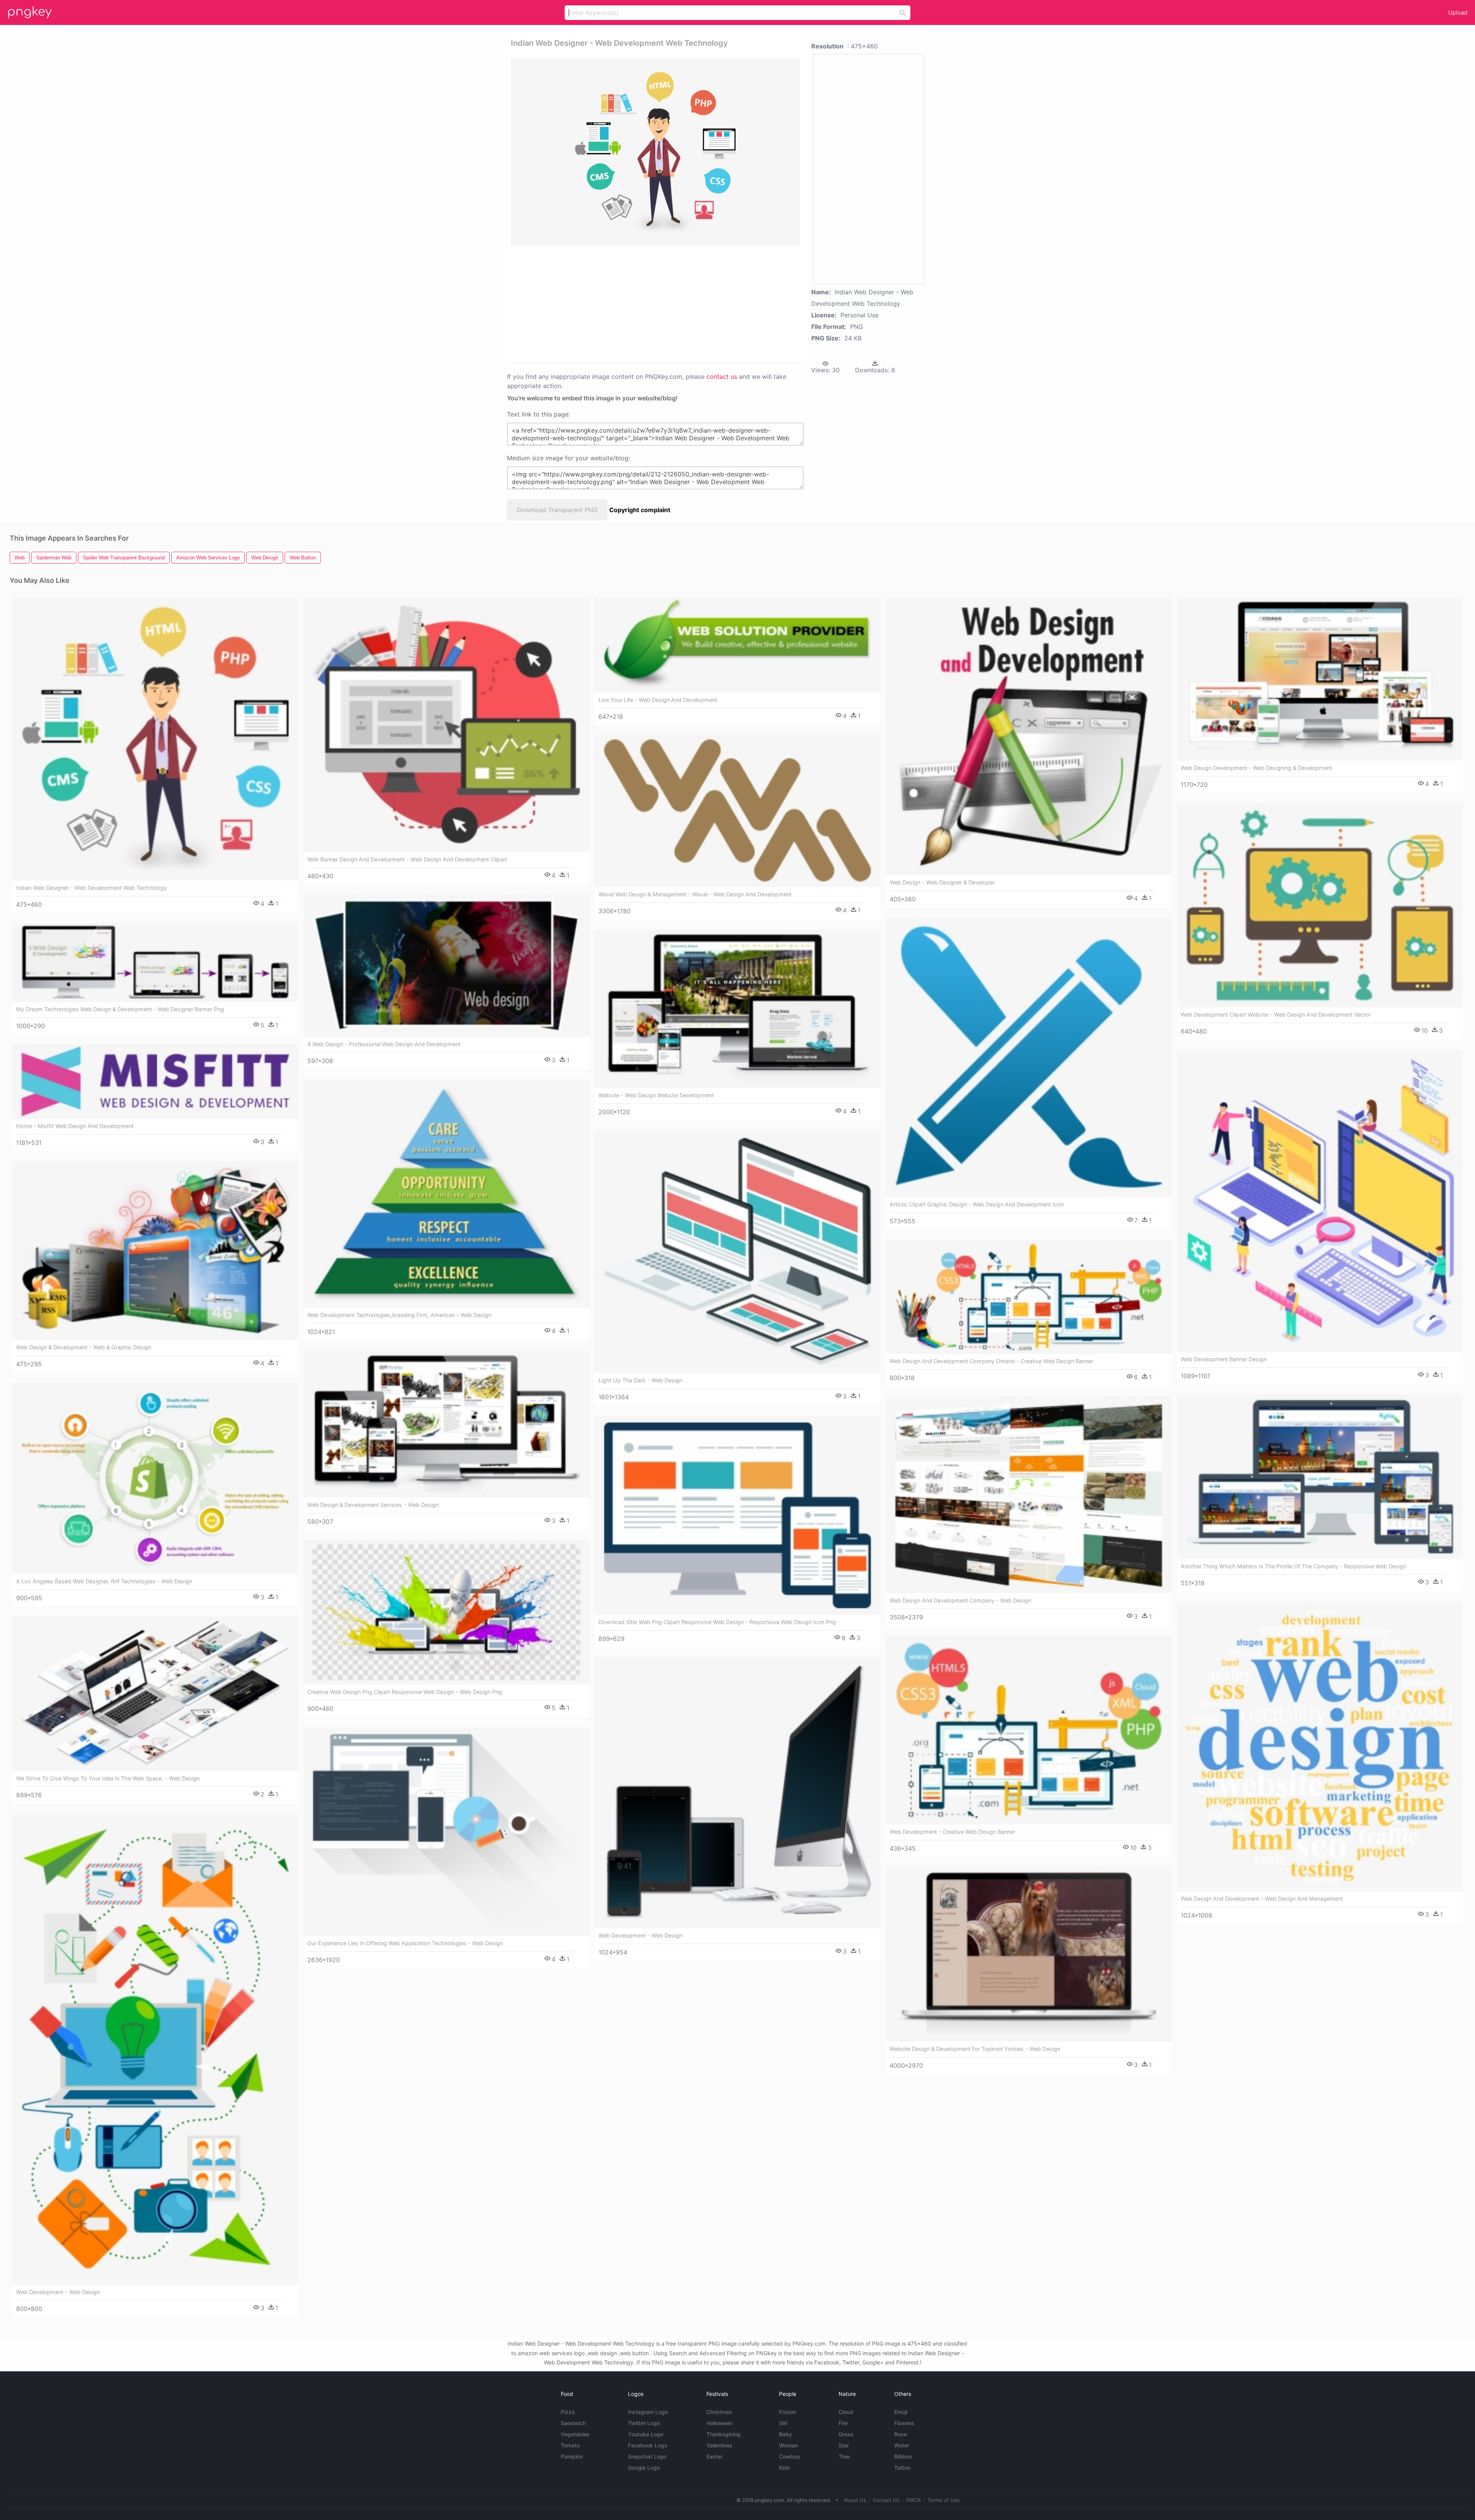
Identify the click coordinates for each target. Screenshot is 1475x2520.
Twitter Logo (644, 2423)
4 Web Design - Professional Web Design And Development (384, 1044)
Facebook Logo (648, 2445)
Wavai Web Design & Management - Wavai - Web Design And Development (695, 894)
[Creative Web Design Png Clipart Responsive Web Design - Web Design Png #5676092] (446, 1613)
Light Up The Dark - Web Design (640, 1380)
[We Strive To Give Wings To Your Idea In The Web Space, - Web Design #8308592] (155, 1694)
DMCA (914, 2500)
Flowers (904, 2423)
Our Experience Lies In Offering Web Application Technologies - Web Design (405, 1943)
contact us (722, 377)
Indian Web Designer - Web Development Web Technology (91, 888)
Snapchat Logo (647, 2456)
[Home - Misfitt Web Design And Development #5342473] (155, 1082)
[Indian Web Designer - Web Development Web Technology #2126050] (155, 739)
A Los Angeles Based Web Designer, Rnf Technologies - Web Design (104, 1581)
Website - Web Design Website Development (656, 1095)
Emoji (901, 2412)
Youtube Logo (646, 2434)
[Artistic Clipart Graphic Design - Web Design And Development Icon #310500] (1029, 1057)
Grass (846, 2434)
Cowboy (790, 2456)
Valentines (719, 2445)
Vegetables (575, 2434)
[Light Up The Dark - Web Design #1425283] (737, 1252)
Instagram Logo (648, 2412)
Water (902, 2445)
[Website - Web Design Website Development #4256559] (737, 1009)
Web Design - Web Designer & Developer (942, 882)
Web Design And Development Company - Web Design (960, 1600)
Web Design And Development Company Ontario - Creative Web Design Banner (991, 1361)
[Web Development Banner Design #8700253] (1320, 1201)
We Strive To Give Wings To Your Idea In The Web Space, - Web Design (108, 1778)
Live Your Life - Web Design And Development (658, 700)
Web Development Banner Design (1224, 1359)
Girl (783, 2423)
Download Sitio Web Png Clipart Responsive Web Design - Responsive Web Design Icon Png (717, 1622)
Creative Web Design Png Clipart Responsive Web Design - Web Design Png (405, 1692)
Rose (901, 2434)
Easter (714, 2456)
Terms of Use (944, 2500)
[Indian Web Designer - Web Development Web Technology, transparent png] (655, 152)
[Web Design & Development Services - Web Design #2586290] (446, 1424)
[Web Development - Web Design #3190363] (155, 2049)
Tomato (570, 2445)
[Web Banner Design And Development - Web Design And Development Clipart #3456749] (446, 725)
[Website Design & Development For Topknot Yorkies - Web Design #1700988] (1029, 1954)
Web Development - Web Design (640, 1935)
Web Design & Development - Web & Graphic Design (84, 1347)
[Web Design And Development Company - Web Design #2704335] (1029, 1495)
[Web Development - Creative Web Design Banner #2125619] (1029, 1730)
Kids (785, 2468)
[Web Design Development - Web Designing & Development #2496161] (1320, 679)
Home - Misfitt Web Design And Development (75, 1126)
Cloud (846, 2412)
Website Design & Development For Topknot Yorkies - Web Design (975, 2049)
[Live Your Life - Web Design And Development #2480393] (737, 645)
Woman (788, 2445)
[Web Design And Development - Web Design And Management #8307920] (1320, 1746)
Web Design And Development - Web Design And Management (1262, 1899)
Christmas (719, 2412)
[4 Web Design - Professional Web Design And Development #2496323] (446, 966)
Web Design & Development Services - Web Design (373, 1505)
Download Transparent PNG (557, 510)
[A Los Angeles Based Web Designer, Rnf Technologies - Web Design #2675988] (155, 1478)
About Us (855, 2500)
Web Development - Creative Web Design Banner (952, 1832)
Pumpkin (572, 2456)
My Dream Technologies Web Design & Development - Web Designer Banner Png (120, 1009)
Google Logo (644, 2468)
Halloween (719, 2423)
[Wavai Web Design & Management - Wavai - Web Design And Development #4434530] (737, 811)
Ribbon (903, 2456)
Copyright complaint (640, 510)
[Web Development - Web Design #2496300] (737, 1793)
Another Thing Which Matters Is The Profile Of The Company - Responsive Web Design (1294, 1566)
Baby (786, 2434)
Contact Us (886, 2500)
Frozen (788, 2412)
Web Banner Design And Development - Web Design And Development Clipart (407, 859)
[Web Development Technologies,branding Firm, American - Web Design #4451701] (446, 1194)
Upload (1458, 12)
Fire (843, 2423)
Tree (844, 2456)
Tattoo (902, 2468)
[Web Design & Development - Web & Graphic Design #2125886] (155, 1251)
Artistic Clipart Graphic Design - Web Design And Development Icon (977, 1204)
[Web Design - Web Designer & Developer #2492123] (1029, 736)
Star (844, 2445)
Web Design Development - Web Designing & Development (1256, 768)
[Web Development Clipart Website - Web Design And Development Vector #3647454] (1320, 905)
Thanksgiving (723, 2434)
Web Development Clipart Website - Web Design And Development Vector (1276, 1014)
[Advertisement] (645, 304)
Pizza (568, 2412)
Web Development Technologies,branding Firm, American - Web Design (399, 1315)
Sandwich (573, 2423)
